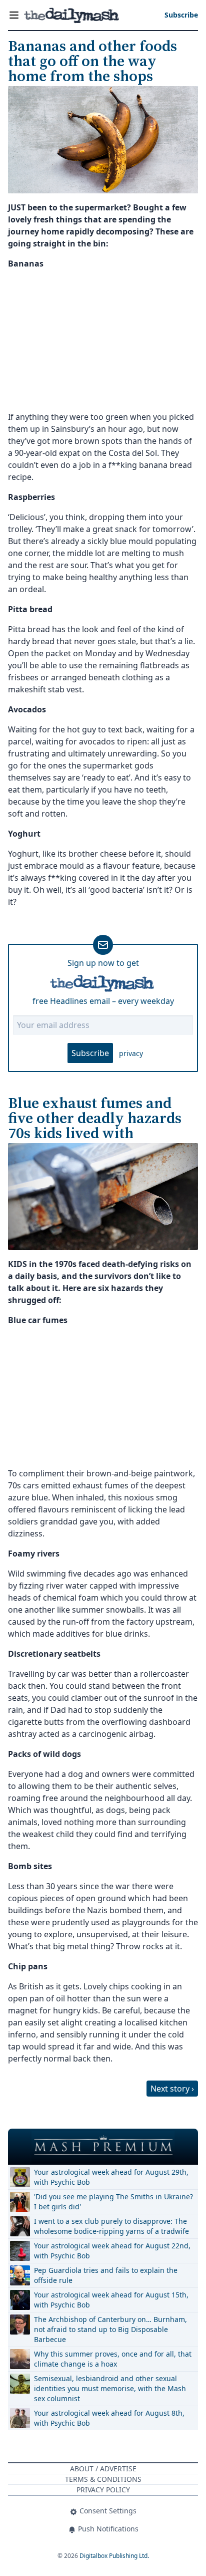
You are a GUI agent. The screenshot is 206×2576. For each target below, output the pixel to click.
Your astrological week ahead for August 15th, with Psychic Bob (111, 2300)
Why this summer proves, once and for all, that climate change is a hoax (113, 2359)
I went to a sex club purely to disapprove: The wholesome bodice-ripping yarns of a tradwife (111, 2226)
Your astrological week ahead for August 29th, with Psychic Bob (111, 2177)
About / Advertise (103, 2469)
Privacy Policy (103, 2490)
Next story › (172, 2089)
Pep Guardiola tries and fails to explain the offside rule (106, 2275)
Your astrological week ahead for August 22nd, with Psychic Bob (112, 2251)
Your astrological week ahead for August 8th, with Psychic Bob (109, 2418)
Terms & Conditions (103, 2479)
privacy (131, 1053)
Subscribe (90, 1053)
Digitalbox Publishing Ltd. (114, 2556)
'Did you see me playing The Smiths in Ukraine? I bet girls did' (113, 2202)
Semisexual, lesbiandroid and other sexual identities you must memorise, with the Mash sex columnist (110, 2388)
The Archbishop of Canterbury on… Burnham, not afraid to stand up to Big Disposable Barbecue (110, 2329)
